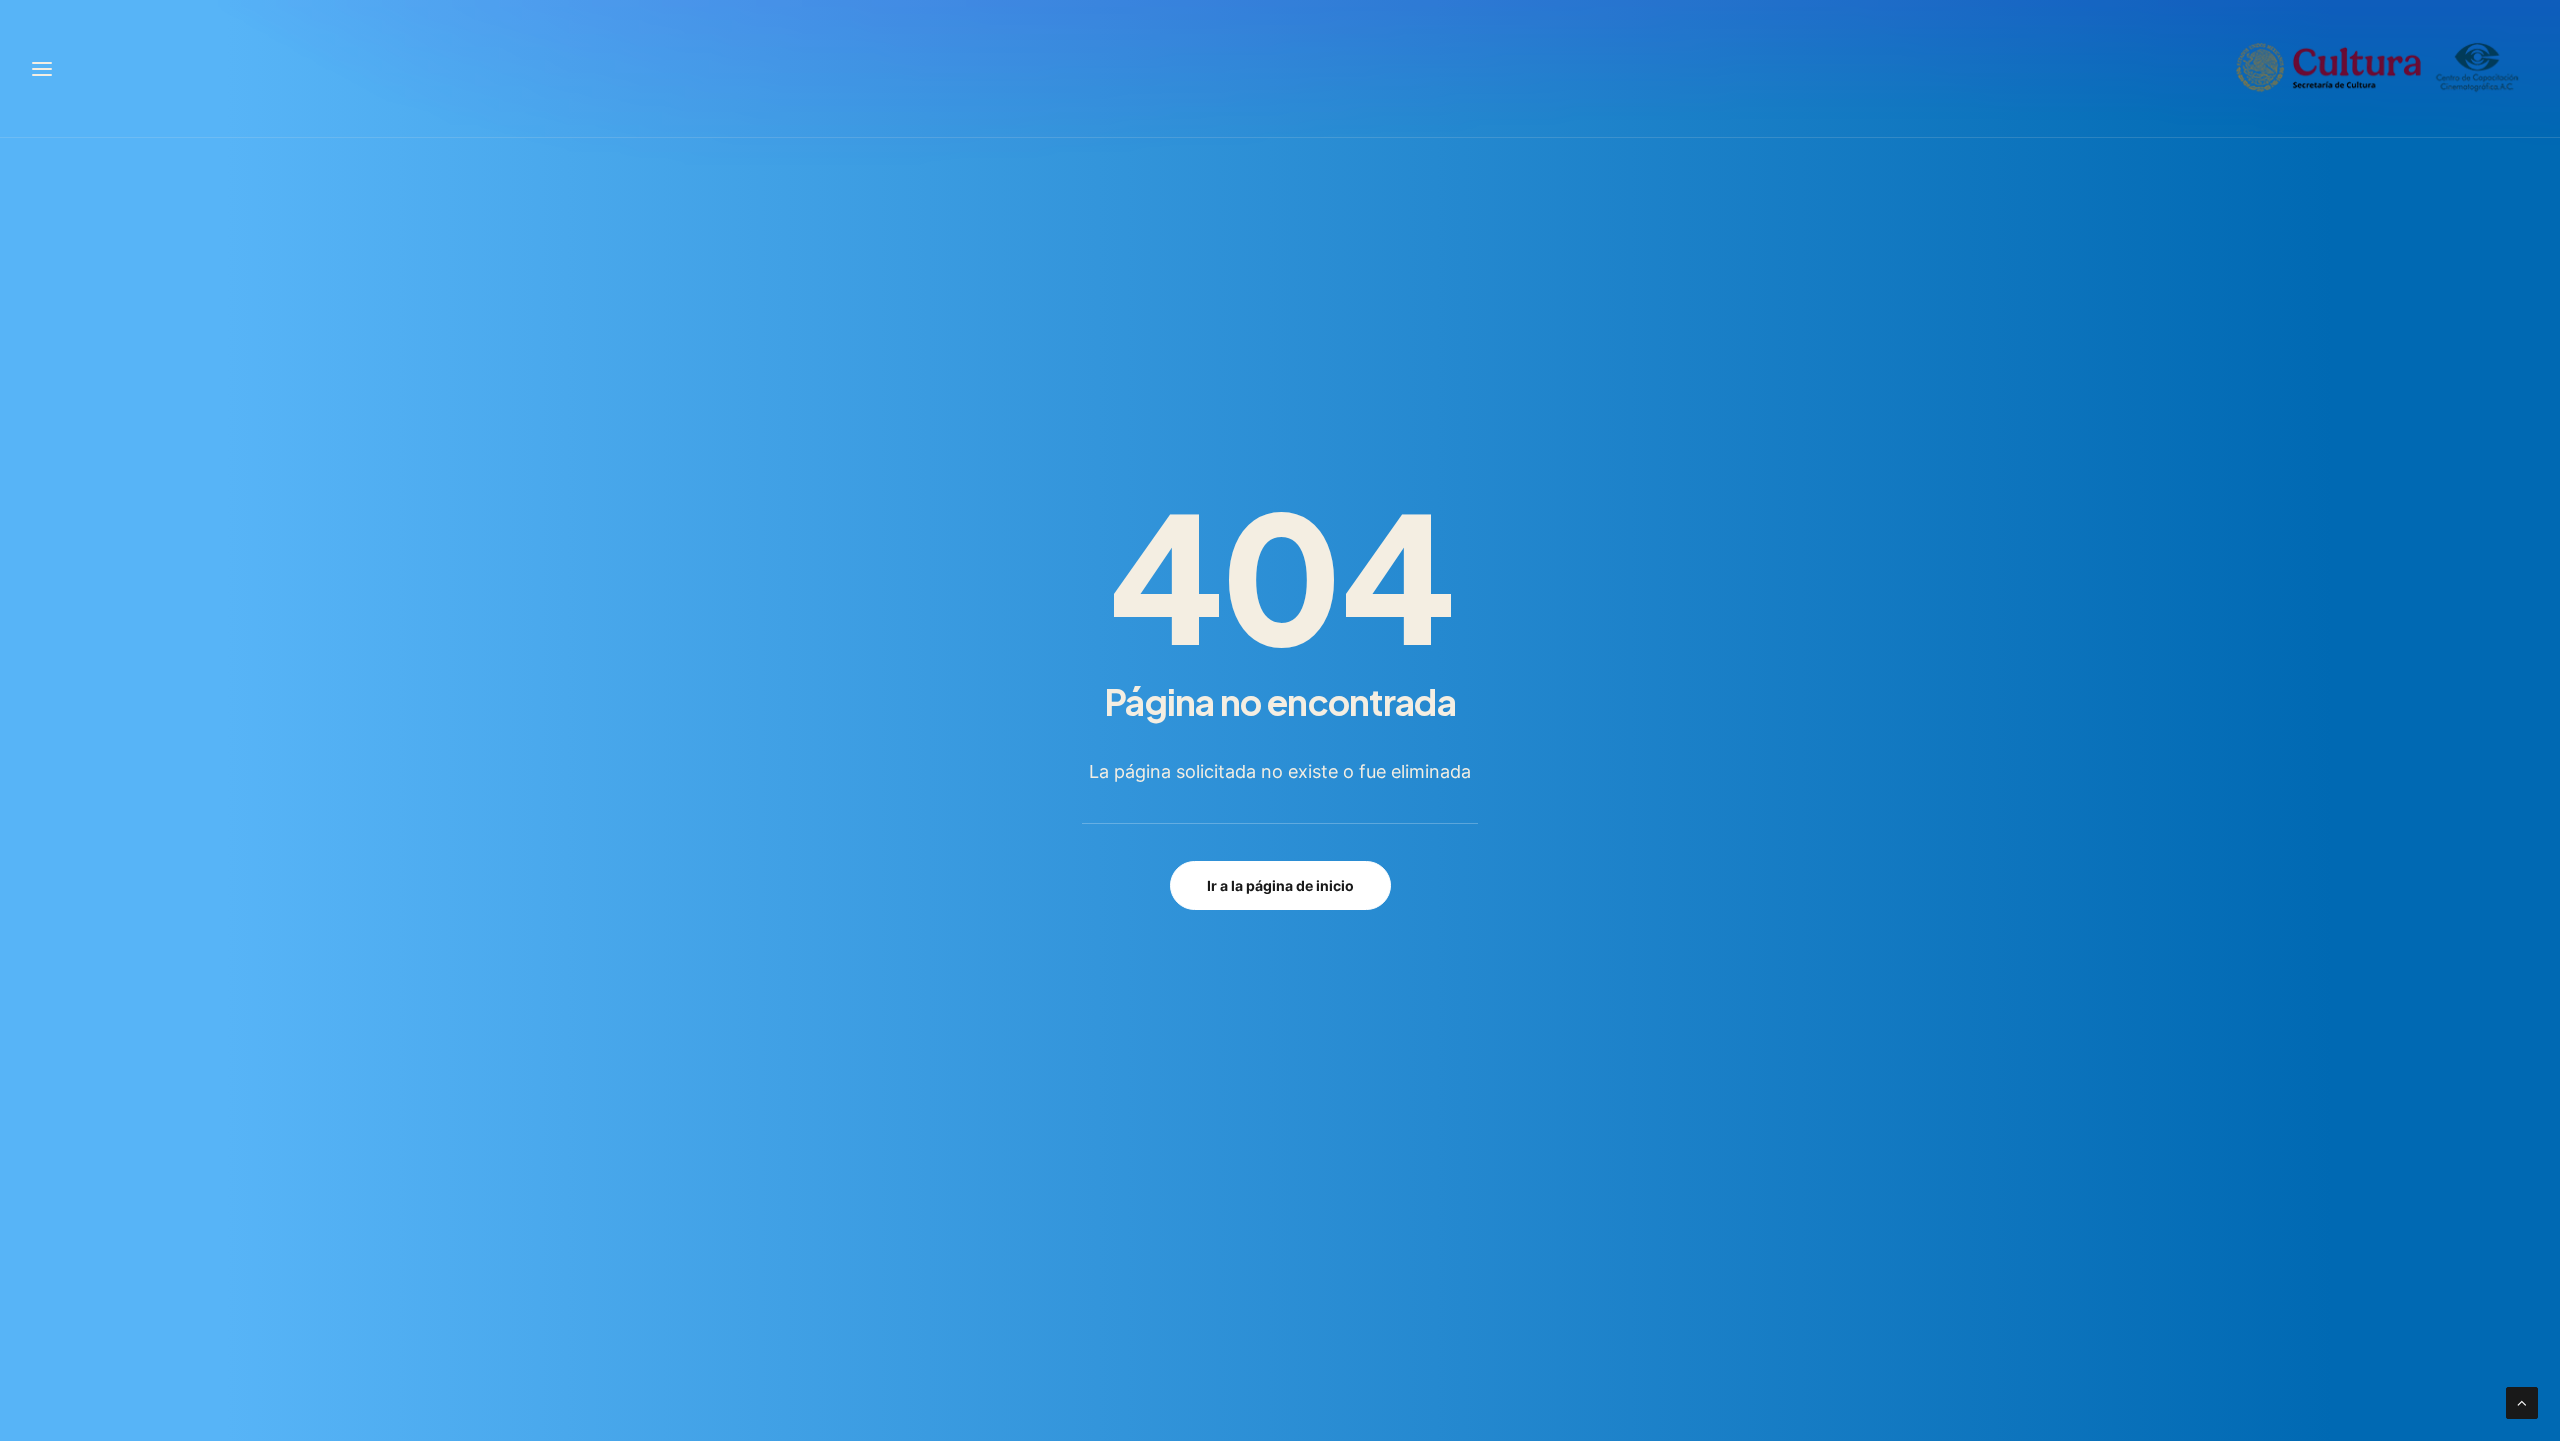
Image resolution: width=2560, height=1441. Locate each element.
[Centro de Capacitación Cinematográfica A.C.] (2378, 68)
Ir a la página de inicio (1280, 885)
